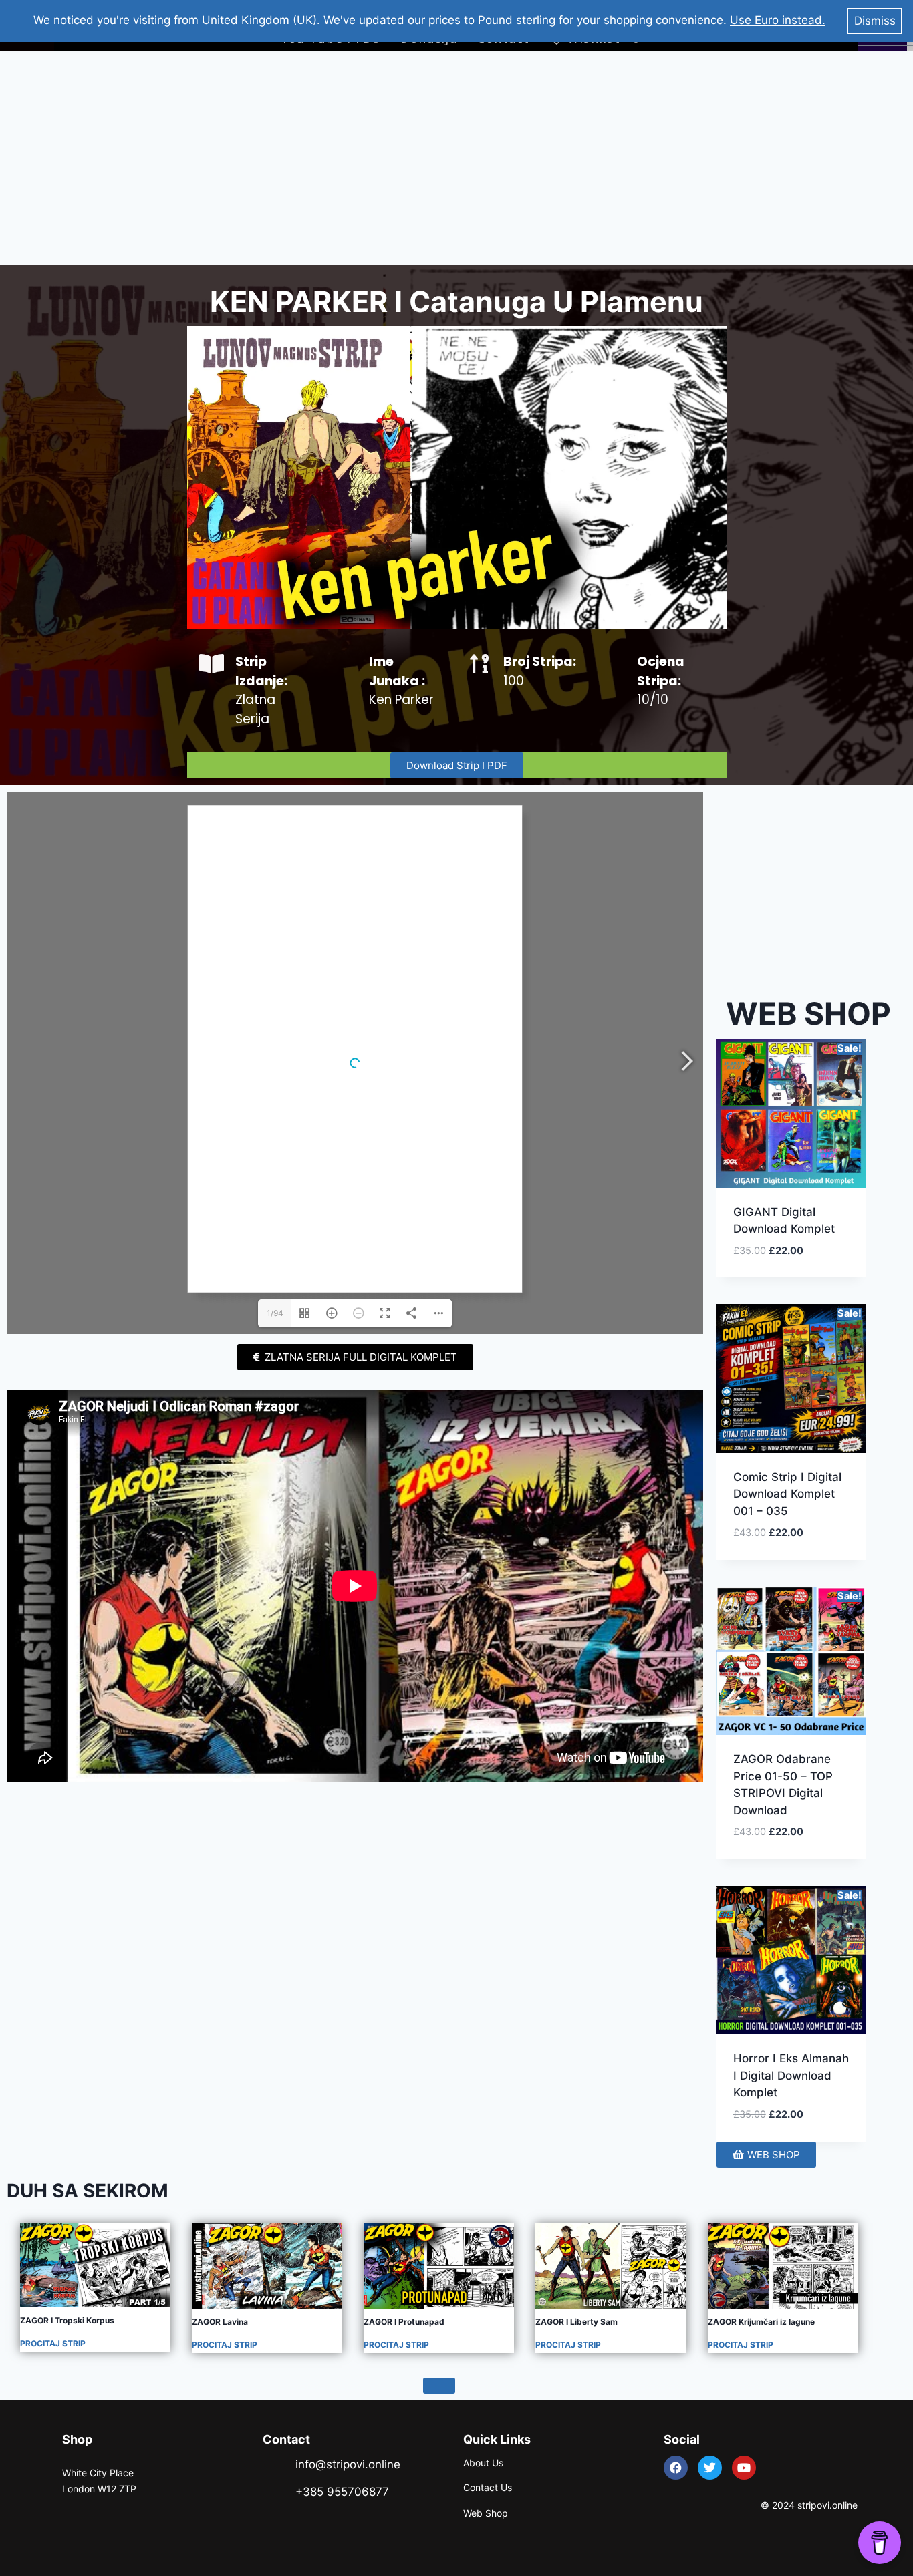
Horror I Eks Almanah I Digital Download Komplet (791, 2075)
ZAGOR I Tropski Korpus (67, 2320)
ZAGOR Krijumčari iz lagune (761, 2322)
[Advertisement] (456, 158)
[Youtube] (744, 2468)
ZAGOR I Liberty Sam (576, 2322)
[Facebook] (676, 2468)
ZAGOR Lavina (220, 2322)
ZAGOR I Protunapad (404, 2322)
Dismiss (875, 21)
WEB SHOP (808, 1013)
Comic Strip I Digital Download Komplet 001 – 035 (787, 1494)
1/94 (275, 1313)
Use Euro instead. (778, 20)
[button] (807, 1266)
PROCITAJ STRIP (53, 2343)
